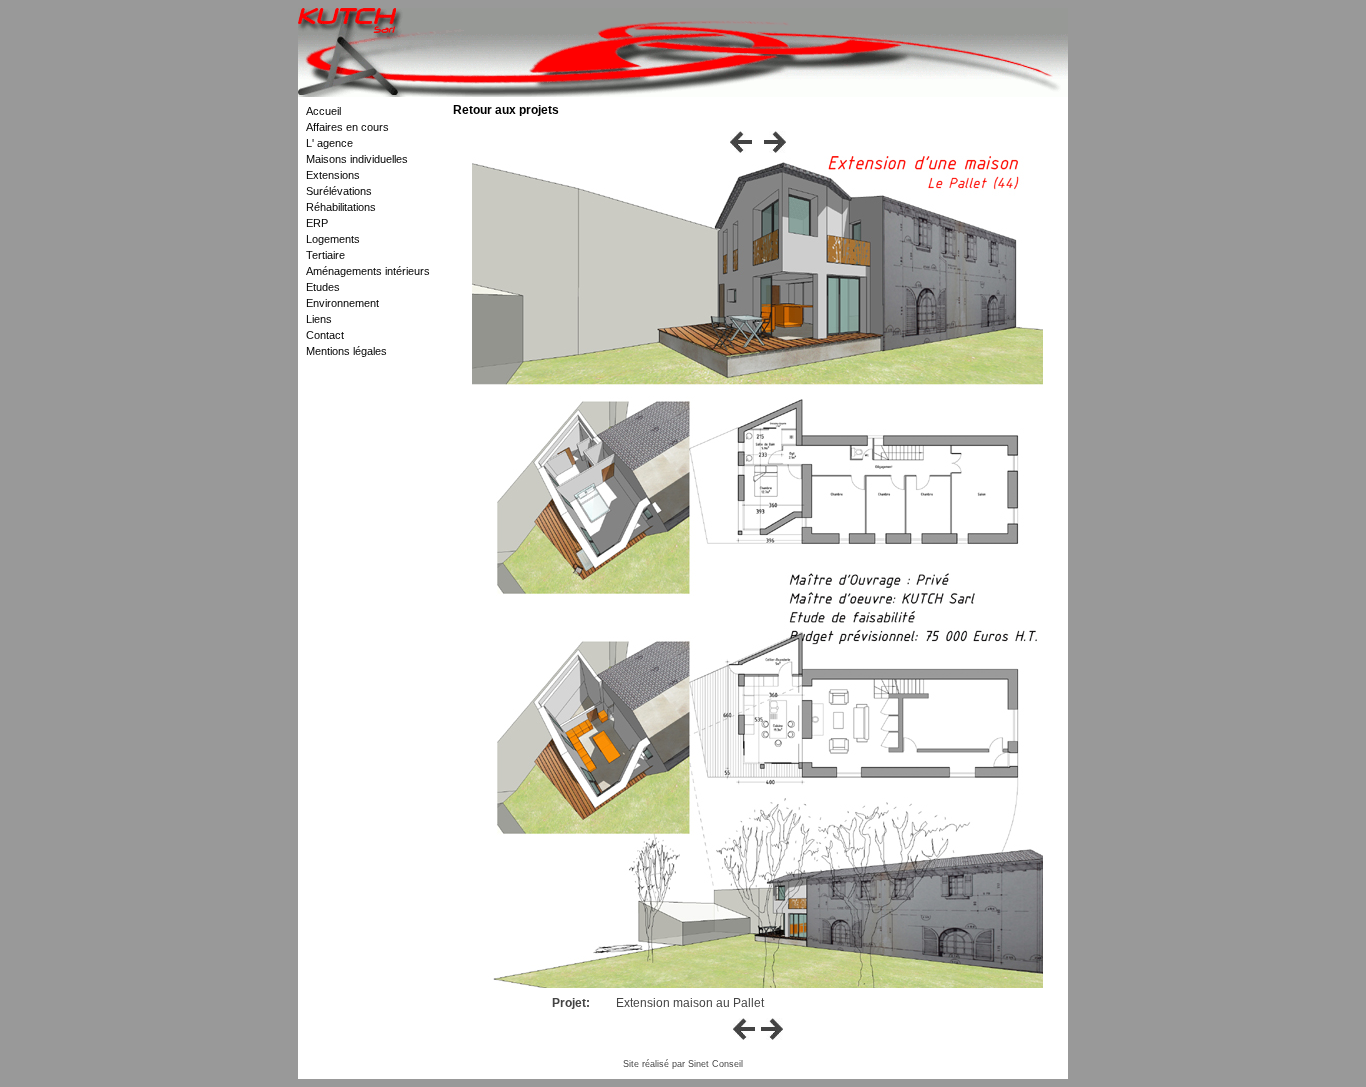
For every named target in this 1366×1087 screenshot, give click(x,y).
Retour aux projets (506, 110)
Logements (333, 239)
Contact (325, 335)
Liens (319, 319)
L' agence (329, 143)
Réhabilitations (341, 207)
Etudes (323, 287)
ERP (317, 223)
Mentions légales (346, 351)
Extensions (333, 175)
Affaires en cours (347, 127)
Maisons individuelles (357, 159)
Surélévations (339, 191)
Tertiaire (325, 255)
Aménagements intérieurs (368, 271)
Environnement (342, 303)
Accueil (323, 111)
